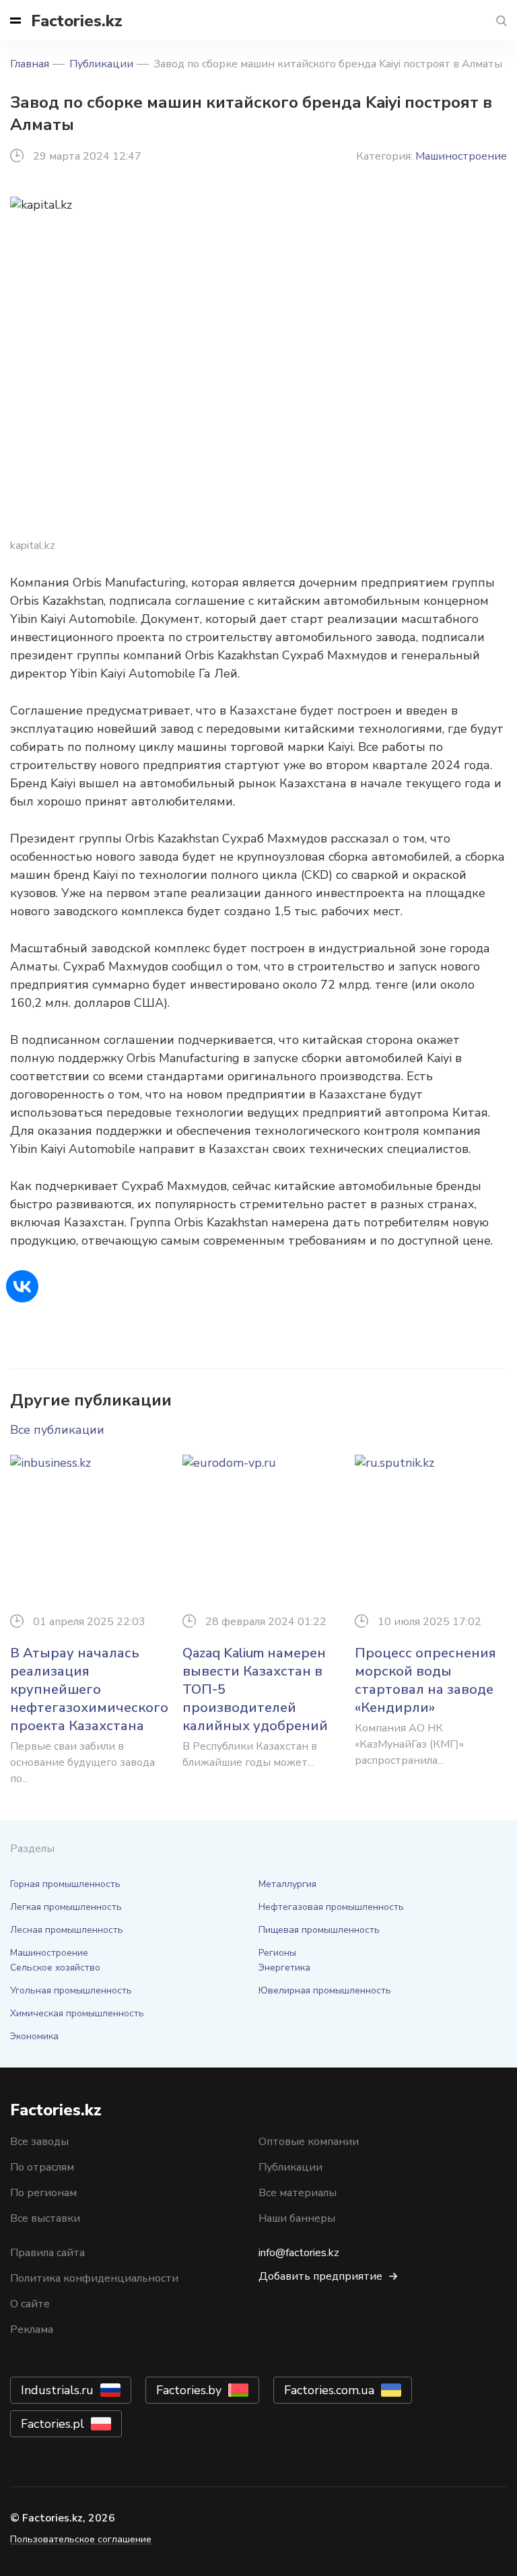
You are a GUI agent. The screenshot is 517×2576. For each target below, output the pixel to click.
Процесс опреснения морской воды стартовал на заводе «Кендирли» (425, 1680)
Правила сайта (47, 2253)
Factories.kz (77, 21)
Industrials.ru (57, 2390)
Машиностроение (461, 156)
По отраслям (42, 2167)
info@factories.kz (299, 2253)
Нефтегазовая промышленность (331, 1907)
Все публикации (57, 1430)
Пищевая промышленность (319, 1930)
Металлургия (287, 1884)
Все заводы (39, 2142)
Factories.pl (53, 2424)
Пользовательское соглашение (81, 2539)
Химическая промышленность (77, 2013)
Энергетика (284, 1968)
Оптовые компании (309, 2142)
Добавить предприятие (320, 2276)
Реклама (32, 2330)
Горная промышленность (65, 1884)
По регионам (43, 2193)
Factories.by (189, 2390)
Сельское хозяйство (55, 1968)
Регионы (277, 1953)
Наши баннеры (297, 2218)
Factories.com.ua (329, 2390)
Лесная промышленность (67, 1930)
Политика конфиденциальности (94, 2278)
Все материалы (298, 2193)
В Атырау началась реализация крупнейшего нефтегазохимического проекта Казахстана (89, 1689)
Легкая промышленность (66, 1907)
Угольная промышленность (71, 1990)
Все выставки (45, 2218)
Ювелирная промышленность (325, 1990)
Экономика (34, 2036)
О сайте (30, 2304)
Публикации (101, 64)
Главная (30, 64)
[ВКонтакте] (22, 1286)
